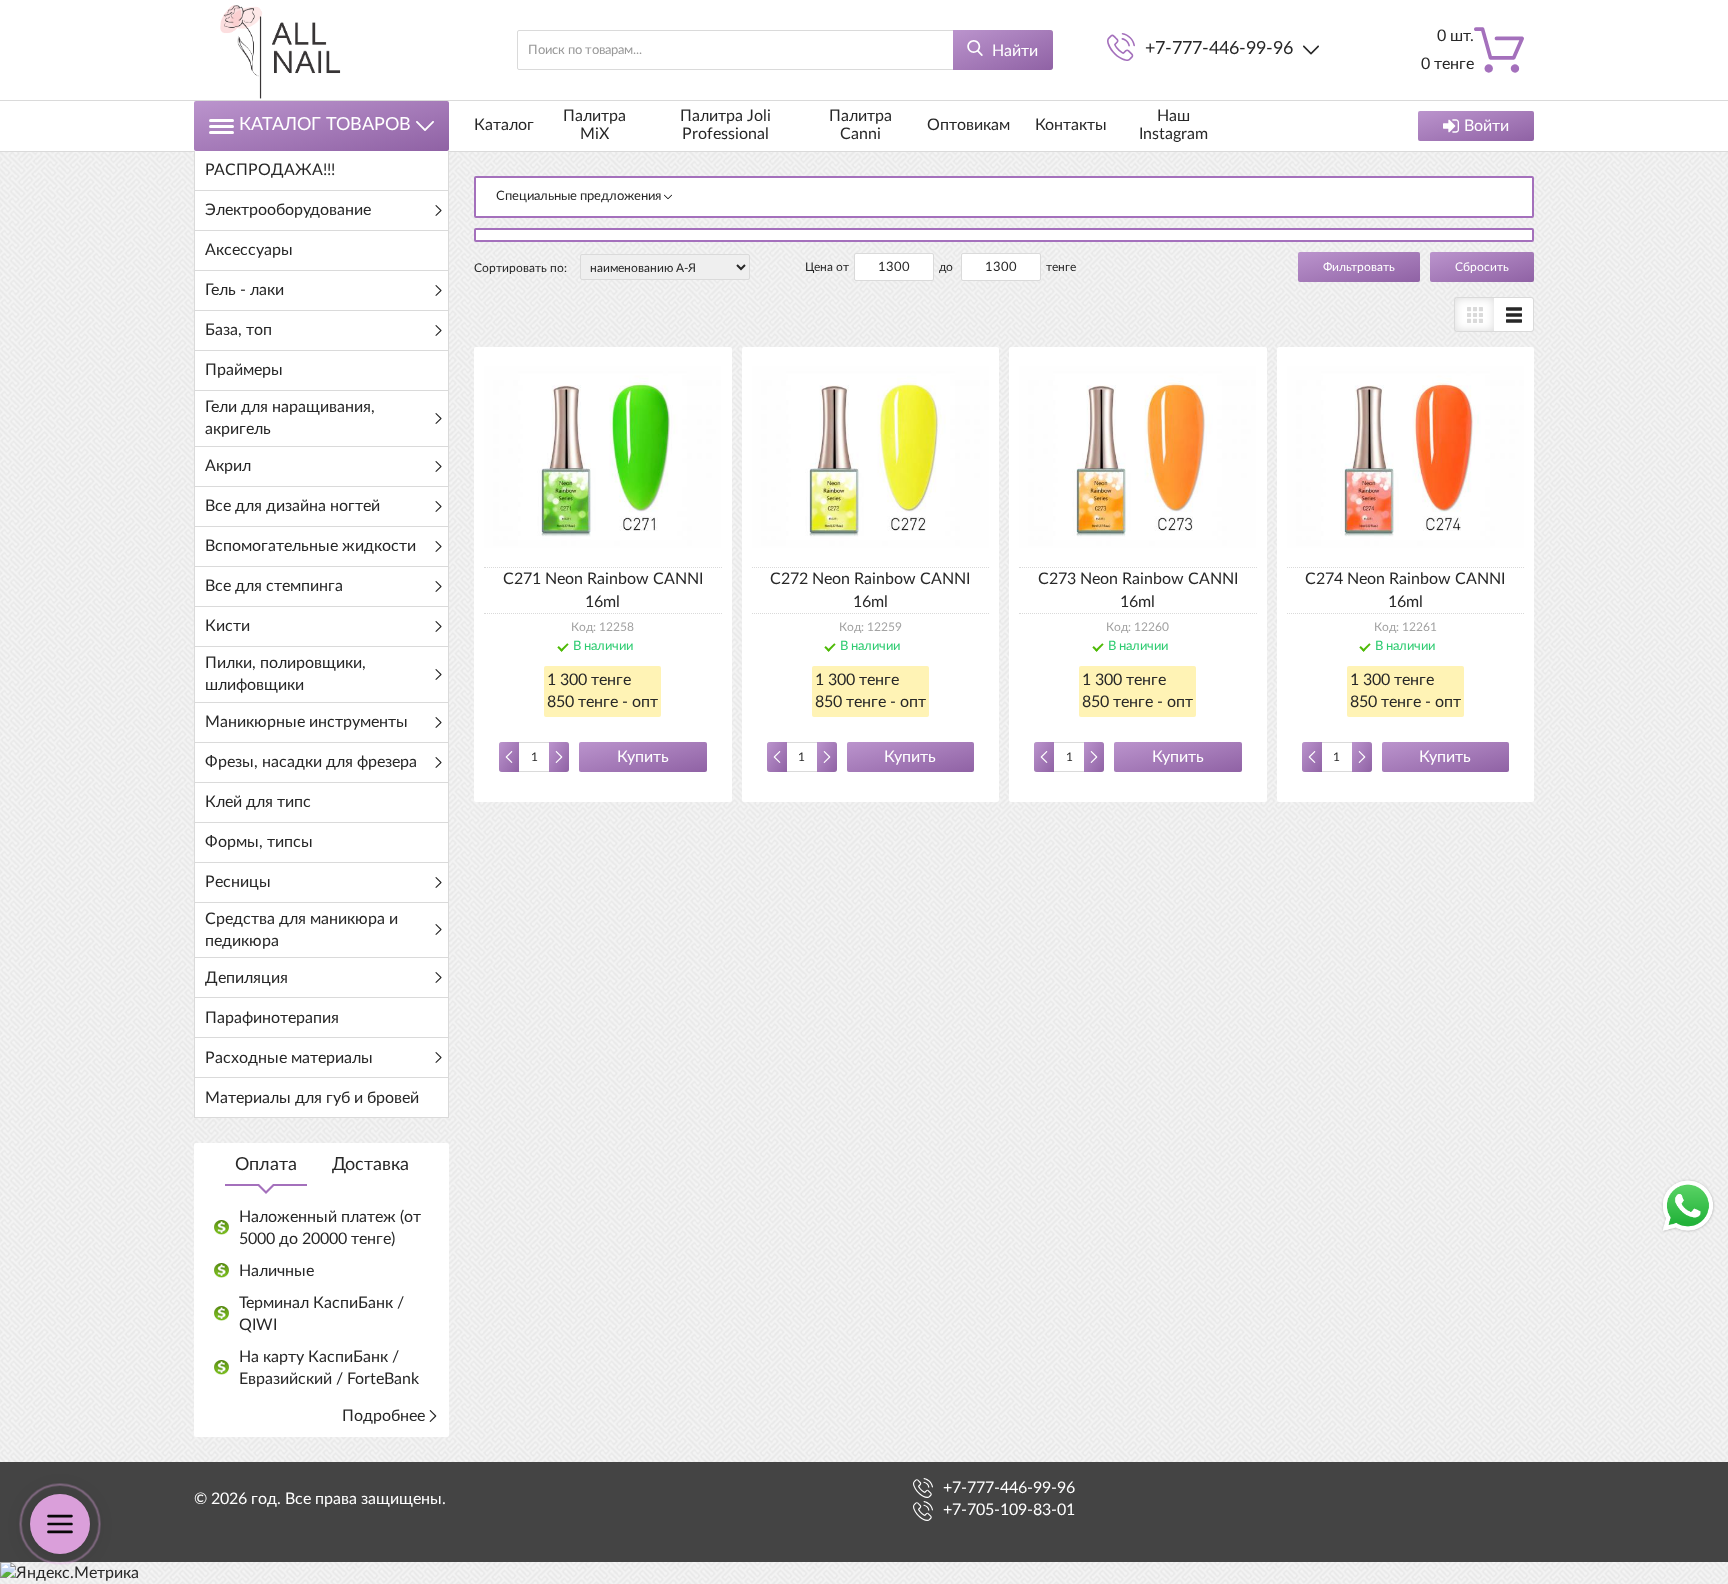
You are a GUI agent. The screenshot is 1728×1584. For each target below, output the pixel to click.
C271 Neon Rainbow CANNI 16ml (603, 590)
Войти (1486, 126)
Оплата (266, 1165)
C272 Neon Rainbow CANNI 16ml (870, 590)
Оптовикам (968, 125)
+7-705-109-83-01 (1009, 1510)
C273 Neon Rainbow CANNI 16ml (1138, 590)
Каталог (504, 125)
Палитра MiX (594, 125)
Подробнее (383, 1416)
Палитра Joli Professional (725, 125)
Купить (643, 757)
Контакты (1071, 125)
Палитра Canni (860, 125)
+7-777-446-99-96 (1219, 49)
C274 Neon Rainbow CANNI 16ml (1405, 590)
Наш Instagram (1173, 125)
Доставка (370, 1165)
